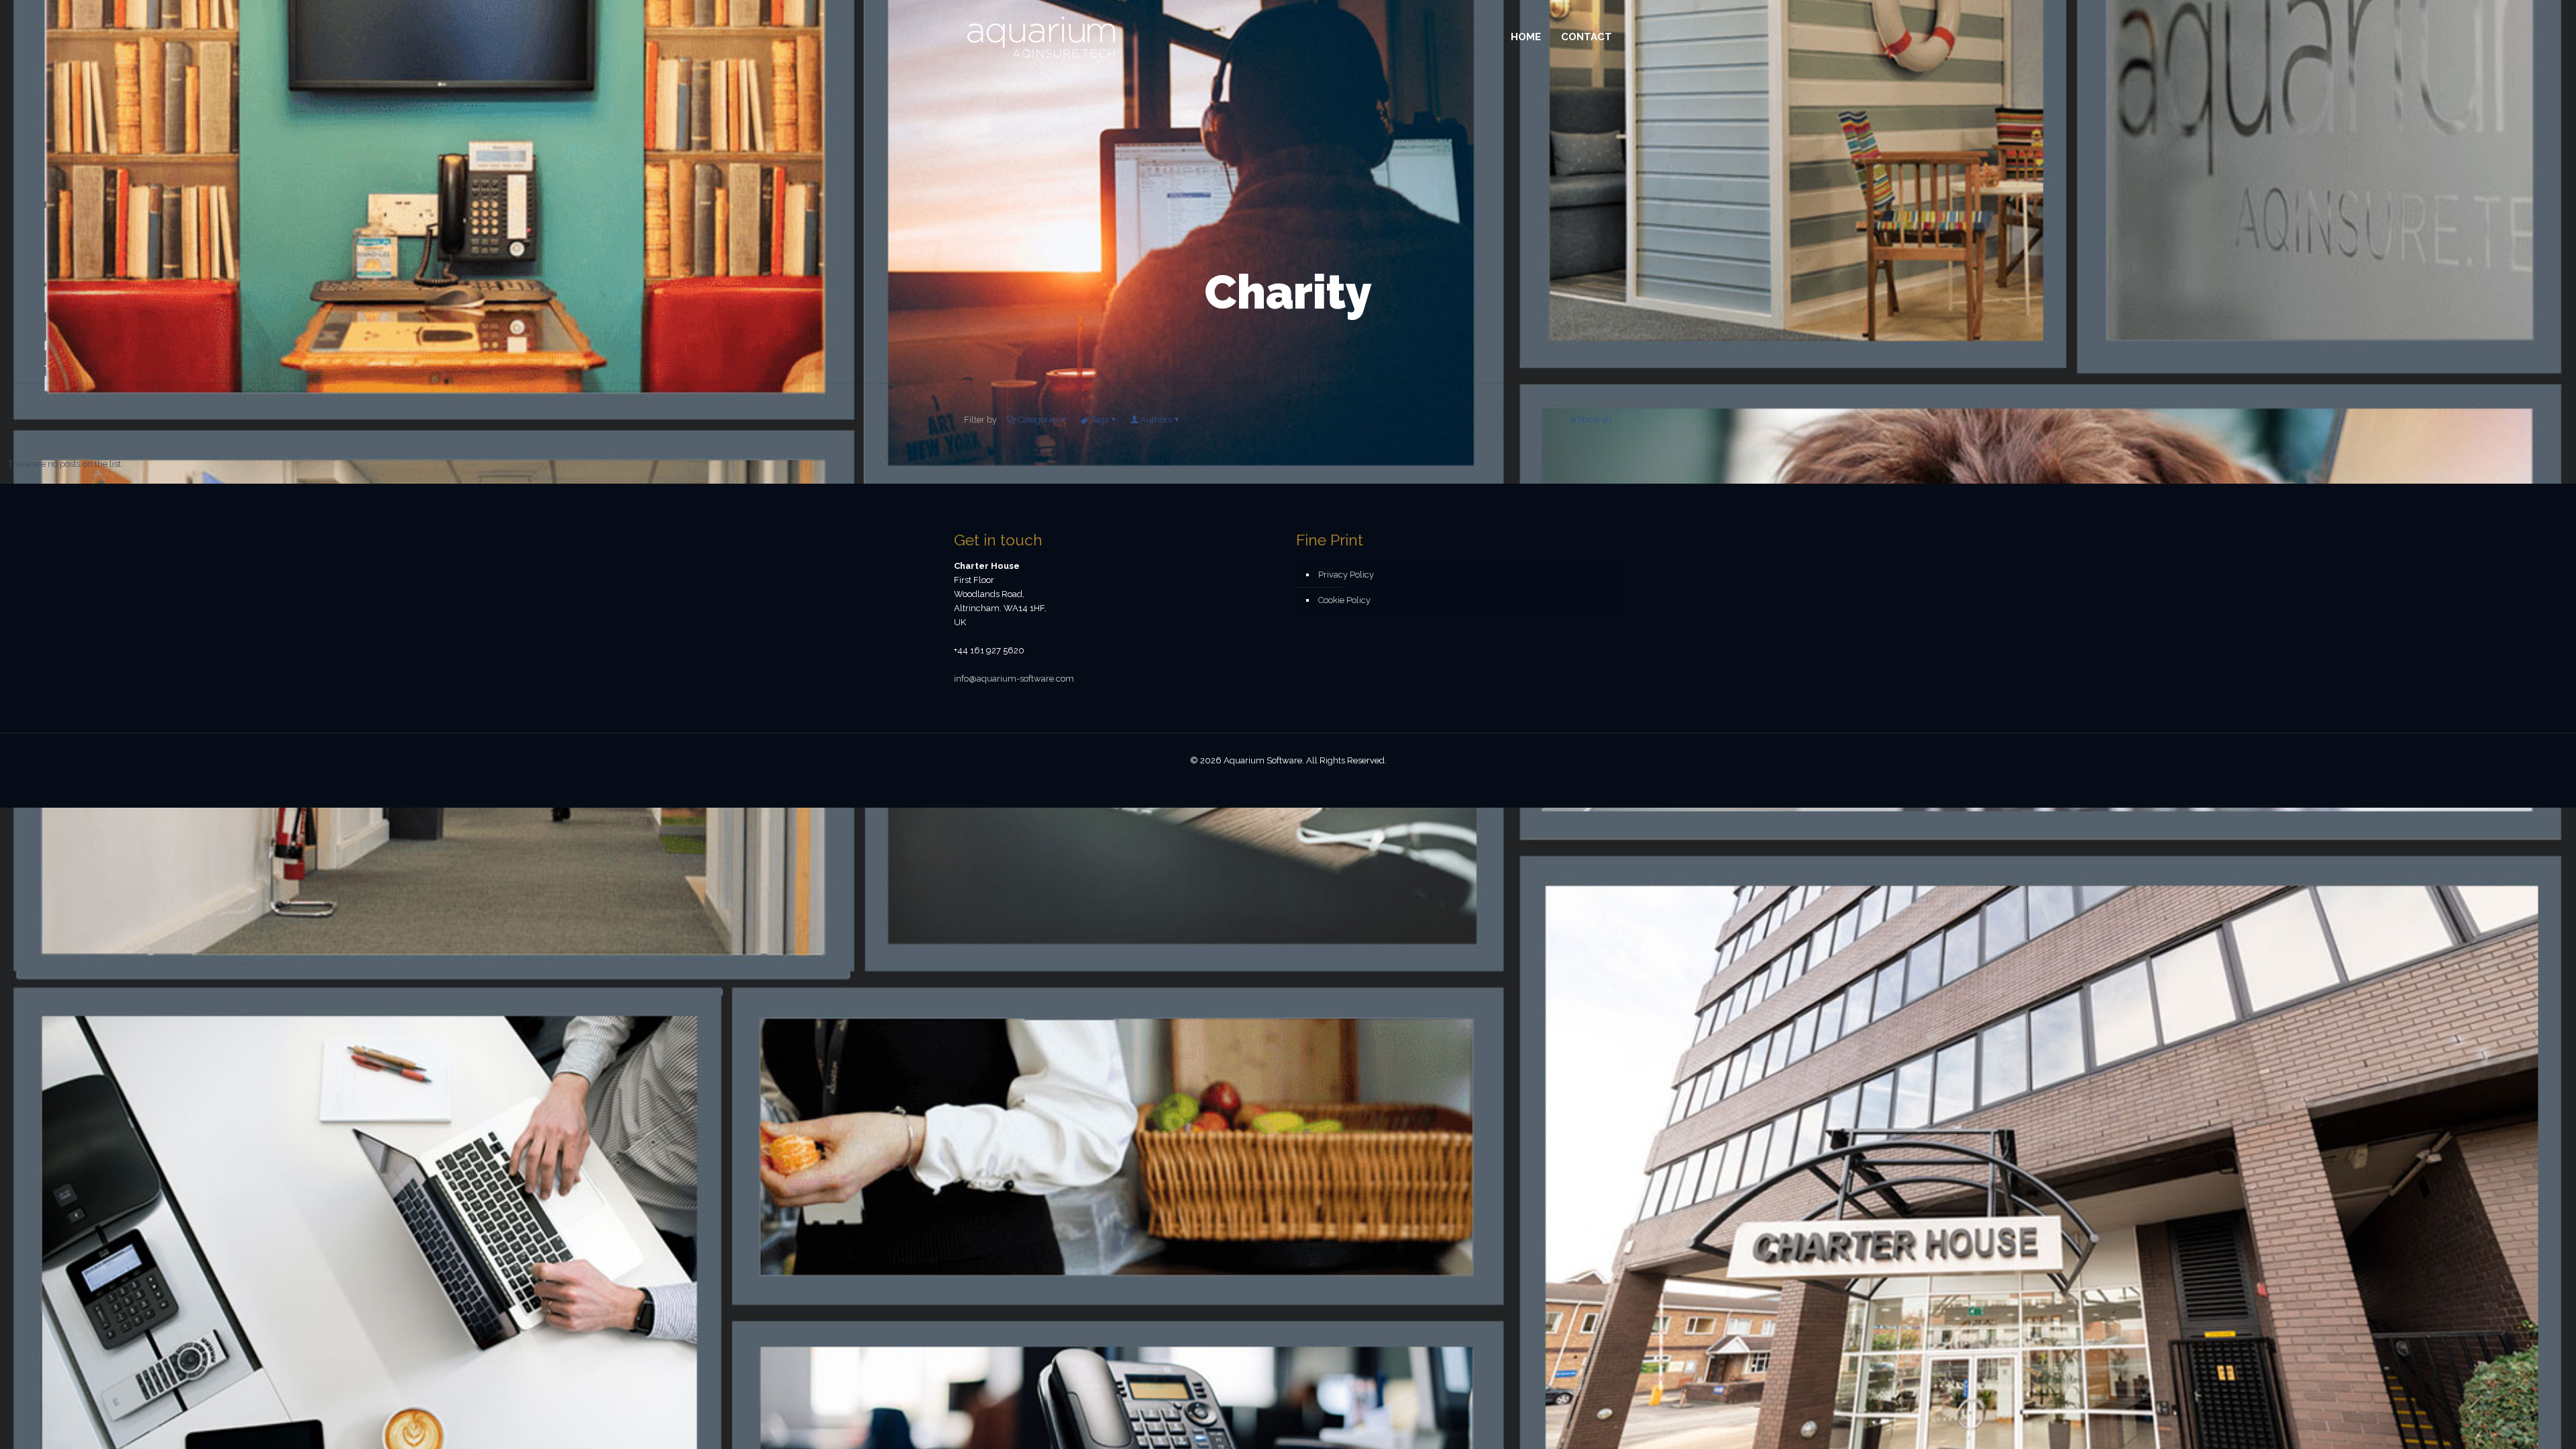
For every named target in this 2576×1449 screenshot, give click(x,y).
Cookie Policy (1344, 600)
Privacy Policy (1346, 575)
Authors (1156, 420)
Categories (1038, 420)
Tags (1100, 420)
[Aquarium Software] (1041, 37)
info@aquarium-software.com (1014, 679)
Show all (1595, 420)
